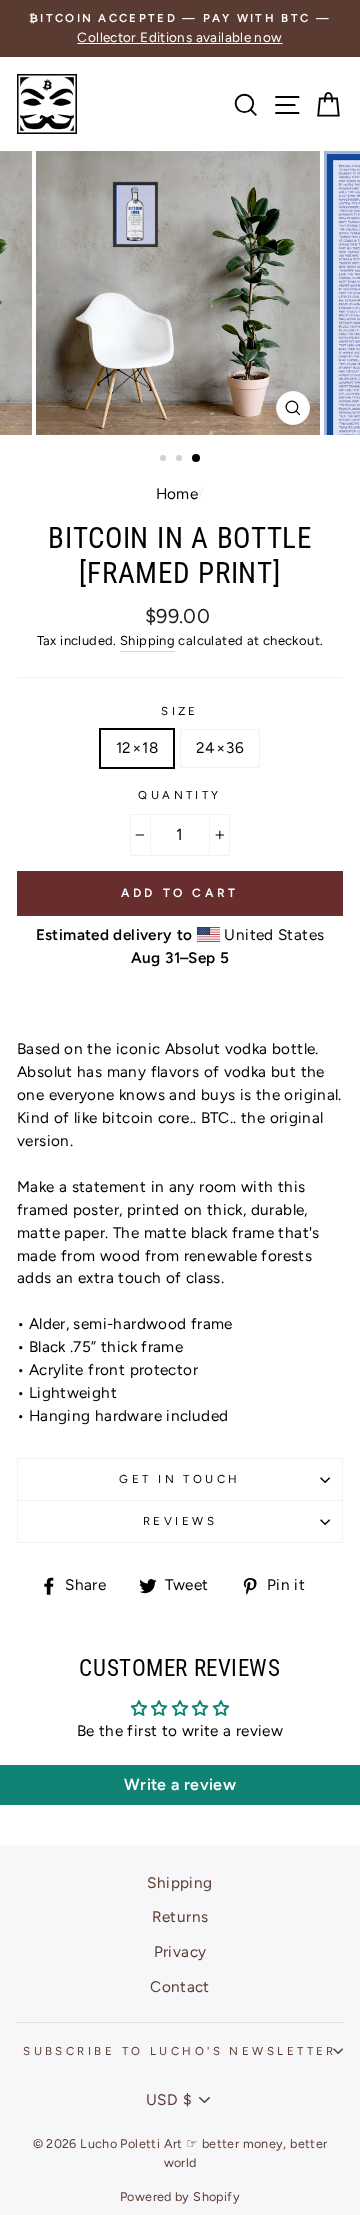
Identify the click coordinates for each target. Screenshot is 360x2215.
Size (180, 711)
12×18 (137, 747)
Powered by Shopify (180, 2196)
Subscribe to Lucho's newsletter (180, 2051)
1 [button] (165, 460)
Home (177, 493)
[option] (180, 28)
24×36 (220, 747)
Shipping (147, 640)
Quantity (180, 795)
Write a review (180, 1784)
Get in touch (179, 1479)
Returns (180, 1916)
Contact (180, 1986)
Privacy (180, 1951)
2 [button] (181, 460)
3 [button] (197, 459)
